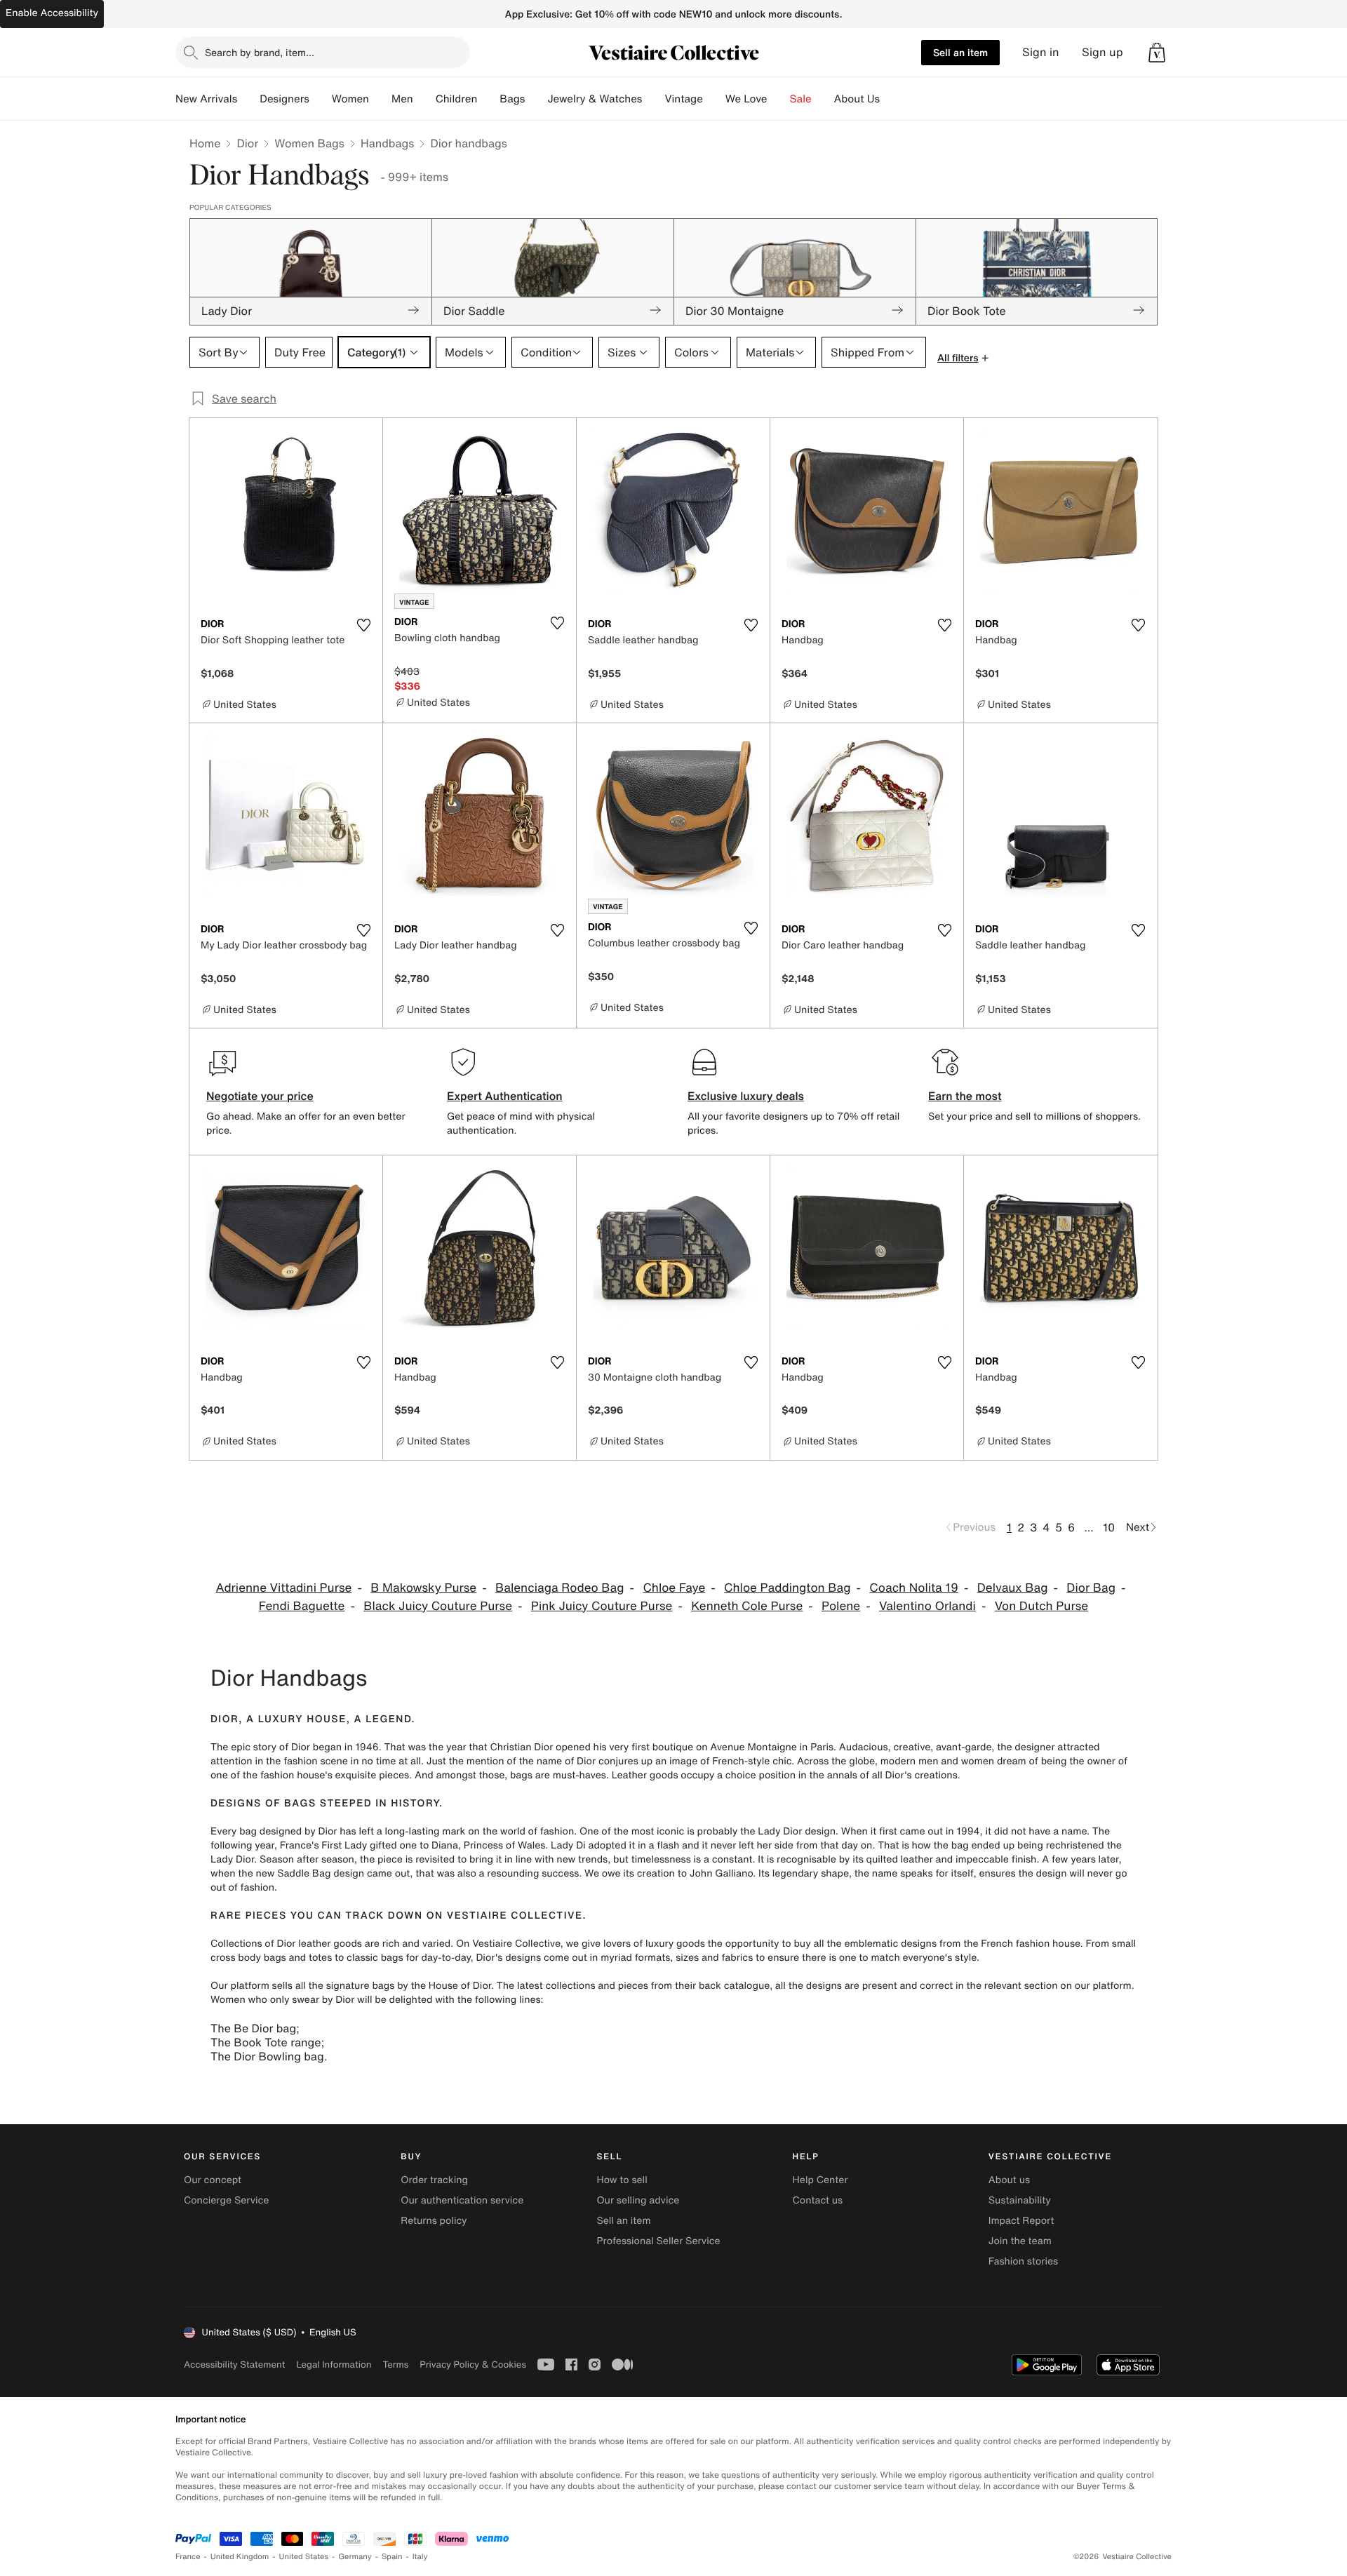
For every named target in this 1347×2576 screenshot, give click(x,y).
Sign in (1041, 52)
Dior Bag (1091, 1588)
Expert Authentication (505, 1096)
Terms (395, 2364)
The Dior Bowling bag (267, 2056)
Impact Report (1021, 2221)
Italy (420, 2557)
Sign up (1103, 52)
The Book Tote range (266, 2042)
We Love (746, 99)
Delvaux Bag (1013, 1588)
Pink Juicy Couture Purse (602, 1606)
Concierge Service (226, 2200)
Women (350, 99)
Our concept (213, 2180)
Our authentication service (462, 2200)
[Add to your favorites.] (363, 625)
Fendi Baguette (302, 1606)
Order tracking (434, 2180)
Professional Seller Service (658, 2241)
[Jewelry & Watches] (653, 99)
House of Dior (460, 1986)
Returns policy (434, 2221)
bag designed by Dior (288, 1831)
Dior (247, 143)
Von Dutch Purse (1041, 1606)
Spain (392, 2557)
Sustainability (1020, 2200)
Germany (355, 2557)
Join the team (1020, 2241)
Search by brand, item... (260, 52)
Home (205, 143)
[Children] (488, 99)
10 (1109, 1527)
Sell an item (960, 52)
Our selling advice (638, 2200)
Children (457, 99)
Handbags (387, 143)
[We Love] (779, 99)
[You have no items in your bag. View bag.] (1157, 53)
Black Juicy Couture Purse (438, 1606)
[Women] (380, 99)
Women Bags (309, 143)
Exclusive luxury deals (746, 1096)
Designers (284, 99)
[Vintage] (714, 99)
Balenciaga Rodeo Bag (560, 1588)
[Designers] (321, 99)
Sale (801, 99)
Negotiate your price (260, 1096)
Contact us (818, 2200)
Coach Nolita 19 (914, 1588)
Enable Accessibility (52, 13)
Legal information (334, 2364)
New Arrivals (206, 99)
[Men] (424, 99)
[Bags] (536, 99)
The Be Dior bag (253, 2028)
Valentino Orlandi (927, 1606)
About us (1009, 2180)
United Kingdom (240, 2557)
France (188, 2557)
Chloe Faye (674, 1588)
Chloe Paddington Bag (787, 1588)
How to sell (622, 2180)
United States (304, 2557)
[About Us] (891, 99)
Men (402, 99)
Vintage (683, 99)
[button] (1157, 53)
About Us (857, 99)
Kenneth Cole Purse (747, 1606)
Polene (841, 1606)
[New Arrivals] (248, 99)
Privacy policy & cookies (473, 2364)
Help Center (820, 2180)
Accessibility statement (234, 2364)
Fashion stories (1023, 2261)
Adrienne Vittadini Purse (283, 1588)
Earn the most (965, 1096)
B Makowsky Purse (423, 1588)
